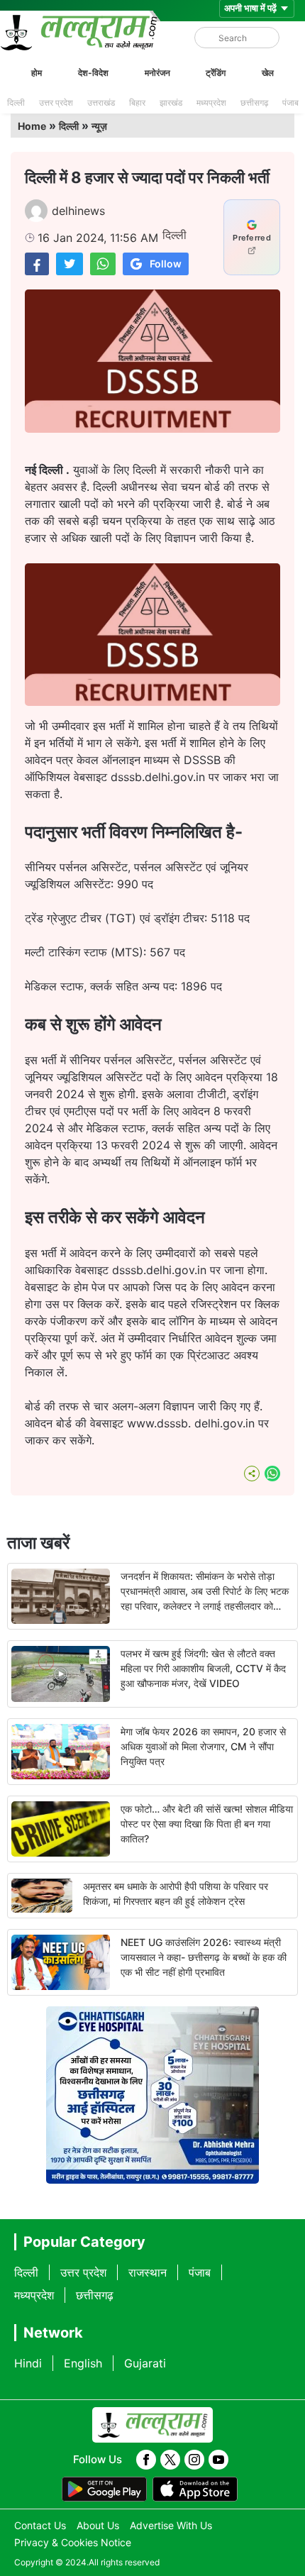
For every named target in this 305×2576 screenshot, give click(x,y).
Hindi (28, 2363)
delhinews (78, 211)
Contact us (40, 2525)
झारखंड (171, 103)
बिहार (137, 103)
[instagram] (194, 2460)
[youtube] (218, 2460)
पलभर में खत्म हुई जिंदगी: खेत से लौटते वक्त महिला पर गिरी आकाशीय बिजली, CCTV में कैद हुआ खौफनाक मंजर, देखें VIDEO (203, 1668)
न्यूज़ (99, 126)
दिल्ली (16, 103)
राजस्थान (148, 2272)
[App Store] (195, 2489)
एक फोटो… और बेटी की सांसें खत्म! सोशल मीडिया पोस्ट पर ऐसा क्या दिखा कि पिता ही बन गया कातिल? (207, 1824)
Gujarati (145, 2363)
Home (32, 126)
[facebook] (146, 2460)
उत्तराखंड (101, 103)
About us (98, 2525)
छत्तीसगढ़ (254, 103)
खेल (268, 73)
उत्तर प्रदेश (56, 103)
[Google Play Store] (104, 2489)
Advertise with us (171, 2525)
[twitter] (170, 2460)
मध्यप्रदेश (211, 103)
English (83, 2363)
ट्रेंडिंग (216, 73)
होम (37, 73)
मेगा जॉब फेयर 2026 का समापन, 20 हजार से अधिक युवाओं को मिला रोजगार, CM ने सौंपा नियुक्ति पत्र (203, 1746)
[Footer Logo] (152, 2425)
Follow (166, 264)
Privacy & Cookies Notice (73, 2542)
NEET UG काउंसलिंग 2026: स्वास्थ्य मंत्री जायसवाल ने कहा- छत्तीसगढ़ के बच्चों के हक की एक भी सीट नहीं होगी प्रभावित (204, 1957)
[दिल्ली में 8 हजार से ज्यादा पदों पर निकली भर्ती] (37, 264)
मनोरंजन (157, 73)
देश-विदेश (93, 73)
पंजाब (290, 103)
